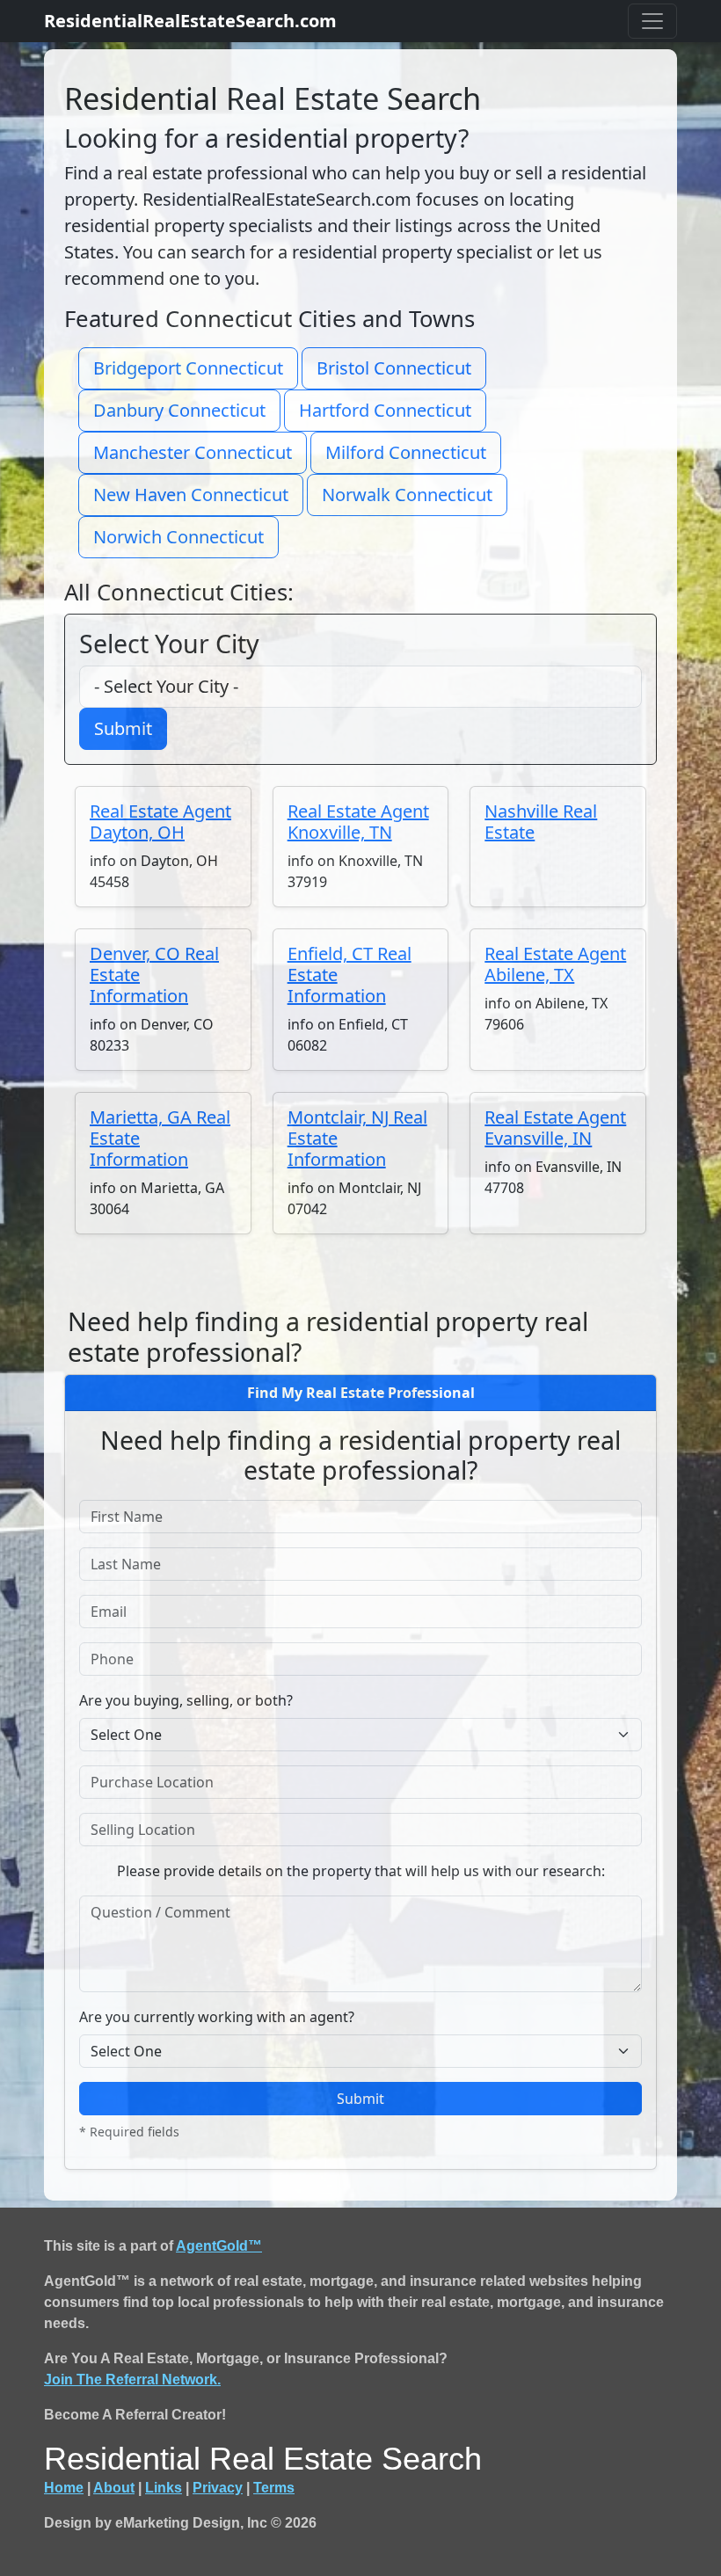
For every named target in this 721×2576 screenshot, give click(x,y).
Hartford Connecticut (385, 410)
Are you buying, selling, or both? (186, 1700)
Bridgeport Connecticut (188, 368)
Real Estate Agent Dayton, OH (160, 822)
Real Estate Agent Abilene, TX (555, 964)
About (114, 2488)
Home (64, 2488)
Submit (123, 728)
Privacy (218, 2488)
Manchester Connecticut (193, 452)
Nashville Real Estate (541, 822)
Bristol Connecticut (394, 368)
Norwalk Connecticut (407, 495)
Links (164, 2488)
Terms (274, 2488)
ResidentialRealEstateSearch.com (190, 21)
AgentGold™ (219, 2246)
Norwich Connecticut (178, 537)
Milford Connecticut (406, 452)
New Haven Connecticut (191, 495)
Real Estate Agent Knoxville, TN (358, 822)
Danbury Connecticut (179, 410)
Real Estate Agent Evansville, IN (555, 1128)
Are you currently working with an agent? (217, 2017)
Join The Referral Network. (132, 2380)
